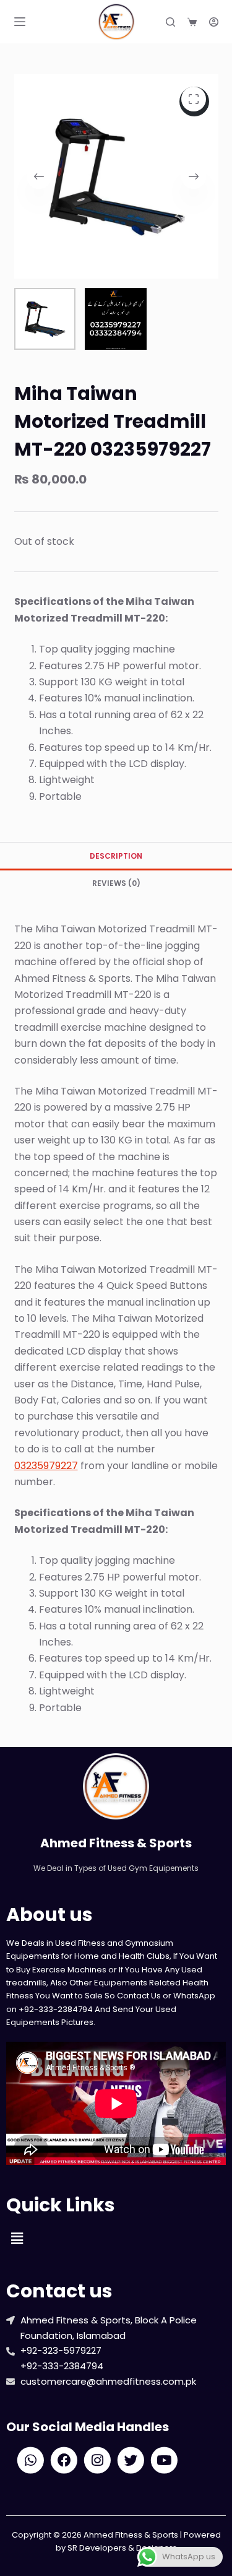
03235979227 (46, 1466)
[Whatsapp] (31, 2460)
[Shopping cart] (192, 22)
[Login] (214, 22)
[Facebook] (64, 2460)
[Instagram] (97, 2460)
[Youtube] (164, 2460)
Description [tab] (116, 856)
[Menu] (20, 22)
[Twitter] (131, 2460)
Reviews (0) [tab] (116, 883)
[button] (17, 2239)
